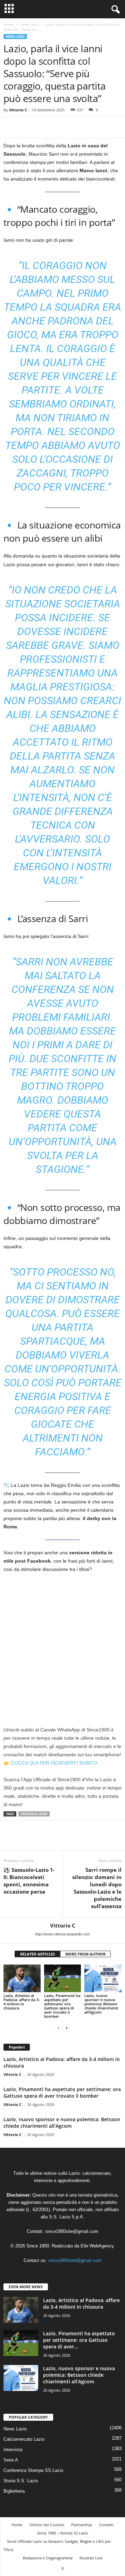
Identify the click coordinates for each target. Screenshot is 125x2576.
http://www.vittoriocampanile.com (62, 1934)
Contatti (106, 2525)
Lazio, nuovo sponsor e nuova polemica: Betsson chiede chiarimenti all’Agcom (101, 2004)
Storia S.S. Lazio (21, 2481)
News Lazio (29, 24)
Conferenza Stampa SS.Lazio (33, 2470)
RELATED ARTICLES (37, 1954)
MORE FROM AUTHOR (85, 1954)
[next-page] (67, 2028)
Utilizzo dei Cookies (47, 2525)
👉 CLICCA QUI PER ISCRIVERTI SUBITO (50, 1763)
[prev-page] (58, 2028)
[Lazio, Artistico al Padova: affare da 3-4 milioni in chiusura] (22, 1978)
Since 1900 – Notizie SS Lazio (63, 2533)
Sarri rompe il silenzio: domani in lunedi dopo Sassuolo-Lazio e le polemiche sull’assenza (97, 1888)
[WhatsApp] (58, 127)
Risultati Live (91, 2558)
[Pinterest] (42, 127)
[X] (26, 127)
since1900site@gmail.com (72, 2231)
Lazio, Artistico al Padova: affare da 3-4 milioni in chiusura (22, 2002)
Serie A (11, 2460)
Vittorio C (18, 110)
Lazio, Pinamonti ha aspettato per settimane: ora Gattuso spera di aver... (79, 2340)
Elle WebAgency (97, 2246)
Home (8, 24)
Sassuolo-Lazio (34, 1814)
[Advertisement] (62, 1644)
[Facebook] (10, 127)
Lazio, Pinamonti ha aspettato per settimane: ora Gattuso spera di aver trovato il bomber (62, 2006)
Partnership (82, 2525)
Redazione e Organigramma (48, 2558)
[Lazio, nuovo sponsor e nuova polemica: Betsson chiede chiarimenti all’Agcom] (103, 1978)
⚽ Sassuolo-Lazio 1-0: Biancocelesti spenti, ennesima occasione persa (29, 1881)
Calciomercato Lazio (24, 2439)
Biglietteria (14, 2491)
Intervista (13, 2450)
